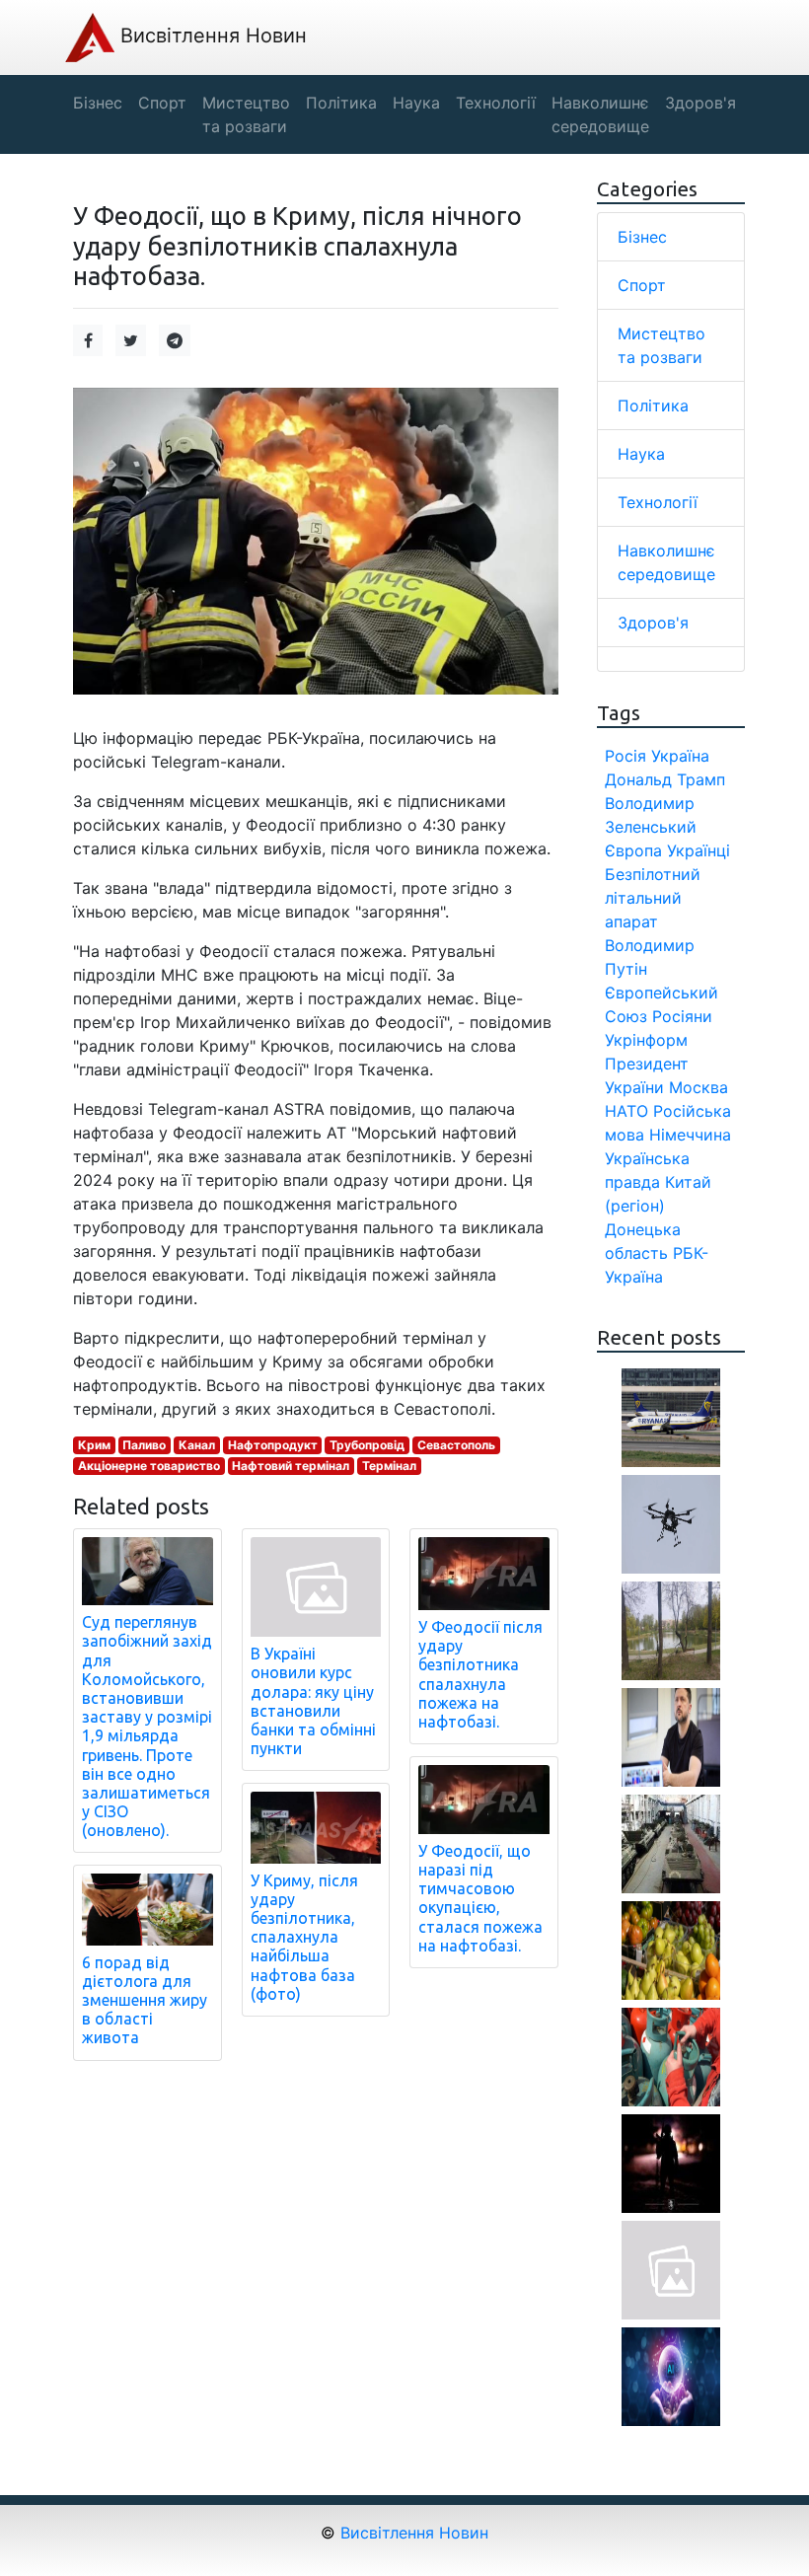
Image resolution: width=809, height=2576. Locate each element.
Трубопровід (367, 1445)
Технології (658, 502)
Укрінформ (646, 1040)
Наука (641, 454)
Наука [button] (416, 103)
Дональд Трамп (665, 779)
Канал (197, 1445)
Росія (625, 756)
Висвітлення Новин (211, 36)
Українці (699, 850)
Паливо (144, 1445)
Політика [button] (341, 103)
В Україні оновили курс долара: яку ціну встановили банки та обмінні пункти (313, 1701)
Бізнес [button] (98, 103)
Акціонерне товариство (149, 1466)
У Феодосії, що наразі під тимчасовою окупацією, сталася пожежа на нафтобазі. (480, 1898)
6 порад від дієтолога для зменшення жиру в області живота (145, 2000)
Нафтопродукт (273, 1445)
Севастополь (456, 1445)
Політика (653, 405)
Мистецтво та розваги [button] (246, 114)
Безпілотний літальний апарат (653, 898)
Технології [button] (496, 103)
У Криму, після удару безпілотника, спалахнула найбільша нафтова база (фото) (304, 1937)
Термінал (389, 1466)
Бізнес (642, 237)
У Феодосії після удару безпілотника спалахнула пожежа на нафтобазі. (480, 1674)
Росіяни (682, 1016)
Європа (633, 850)
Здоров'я (653, 623)
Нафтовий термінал (291, 1466)
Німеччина (690, 1135)
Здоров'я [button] (700, 103)
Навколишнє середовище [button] (600, 114)
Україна (680, 756)
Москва (699, 1087)
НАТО (626, 1111)
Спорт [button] (162, 103)
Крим (94, 1445)
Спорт (642, 285)
